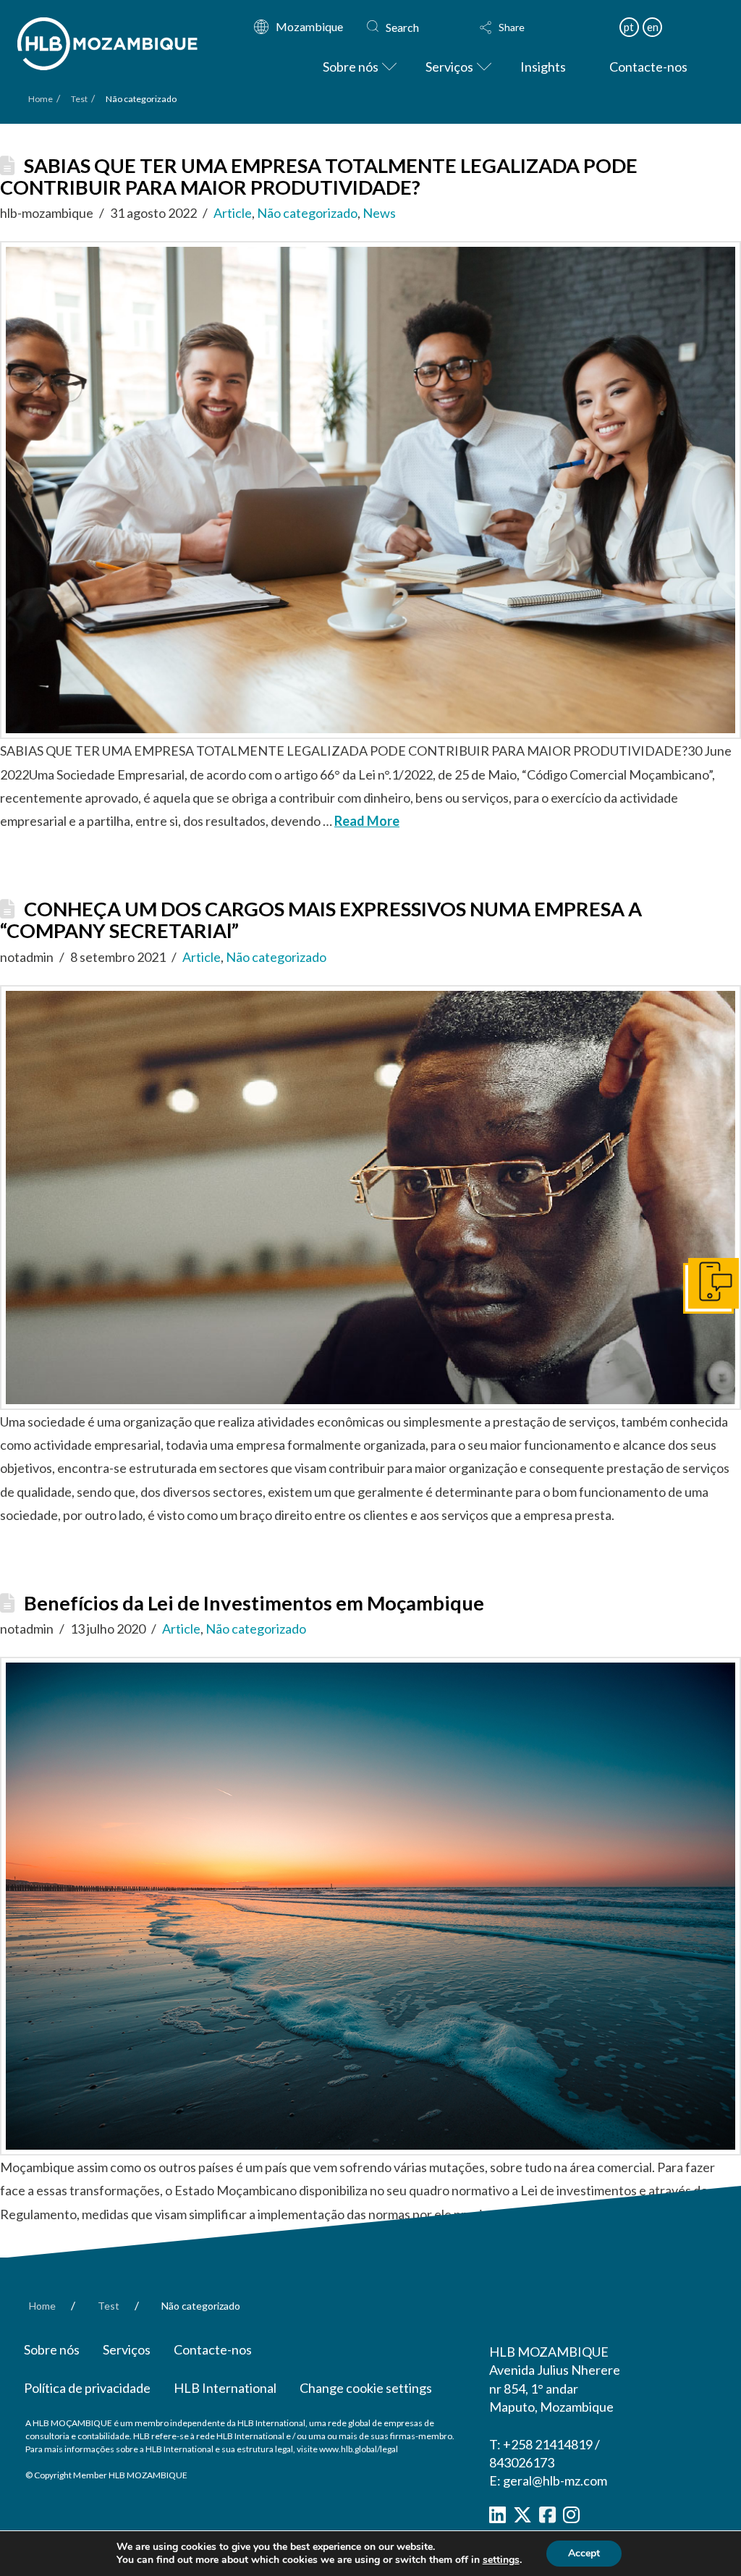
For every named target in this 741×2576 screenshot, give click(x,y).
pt (629, 27)
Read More (367, 821)
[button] (529, 28)
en (653, 27)
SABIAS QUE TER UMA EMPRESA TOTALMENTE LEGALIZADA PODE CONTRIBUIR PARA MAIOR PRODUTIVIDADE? (319, 176)
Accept (584, 2553)
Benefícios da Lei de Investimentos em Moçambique (254, 1603)
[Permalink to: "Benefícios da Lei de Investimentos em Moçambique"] (370, 1906)
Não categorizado (307, 213)
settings (501, 2560)
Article (233, 213)
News (379, 213)
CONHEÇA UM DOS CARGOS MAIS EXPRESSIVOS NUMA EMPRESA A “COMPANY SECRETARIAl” (321, 920)
